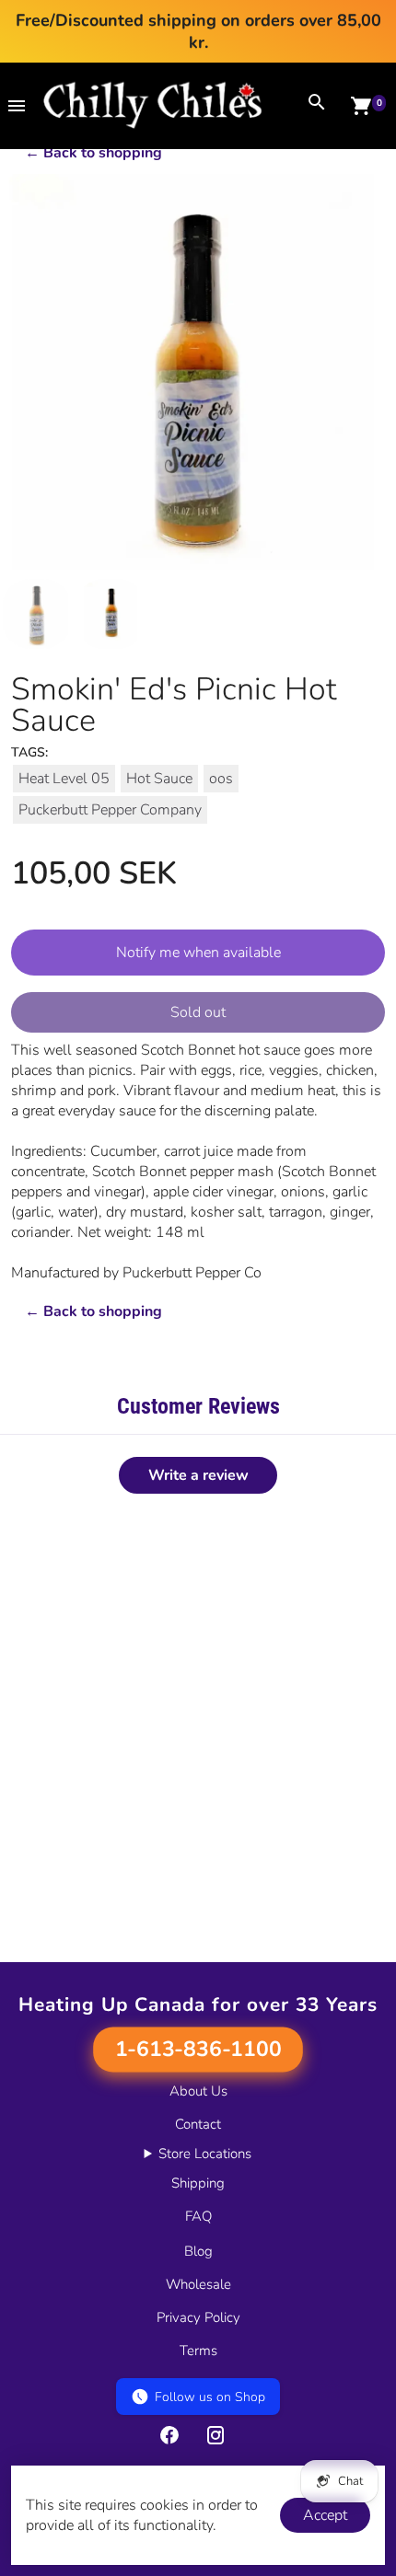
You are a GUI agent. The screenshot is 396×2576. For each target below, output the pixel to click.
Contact (198, 2124)
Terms (198, 2351)
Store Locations (205, 2154)
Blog (198, 2251)
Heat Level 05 (64, 779)
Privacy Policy (198, 2317)
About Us (198, 2091)
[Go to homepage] (153, 124)
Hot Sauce (159, 779)
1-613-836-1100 (198, 2050)
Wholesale (198, 2284)
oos (221, 779)
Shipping (198, 2183)
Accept (325, 2515)
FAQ (198, 2216)
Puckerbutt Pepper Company (110, 810)
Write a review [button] (198, 1475)
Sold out (198, 1012)
